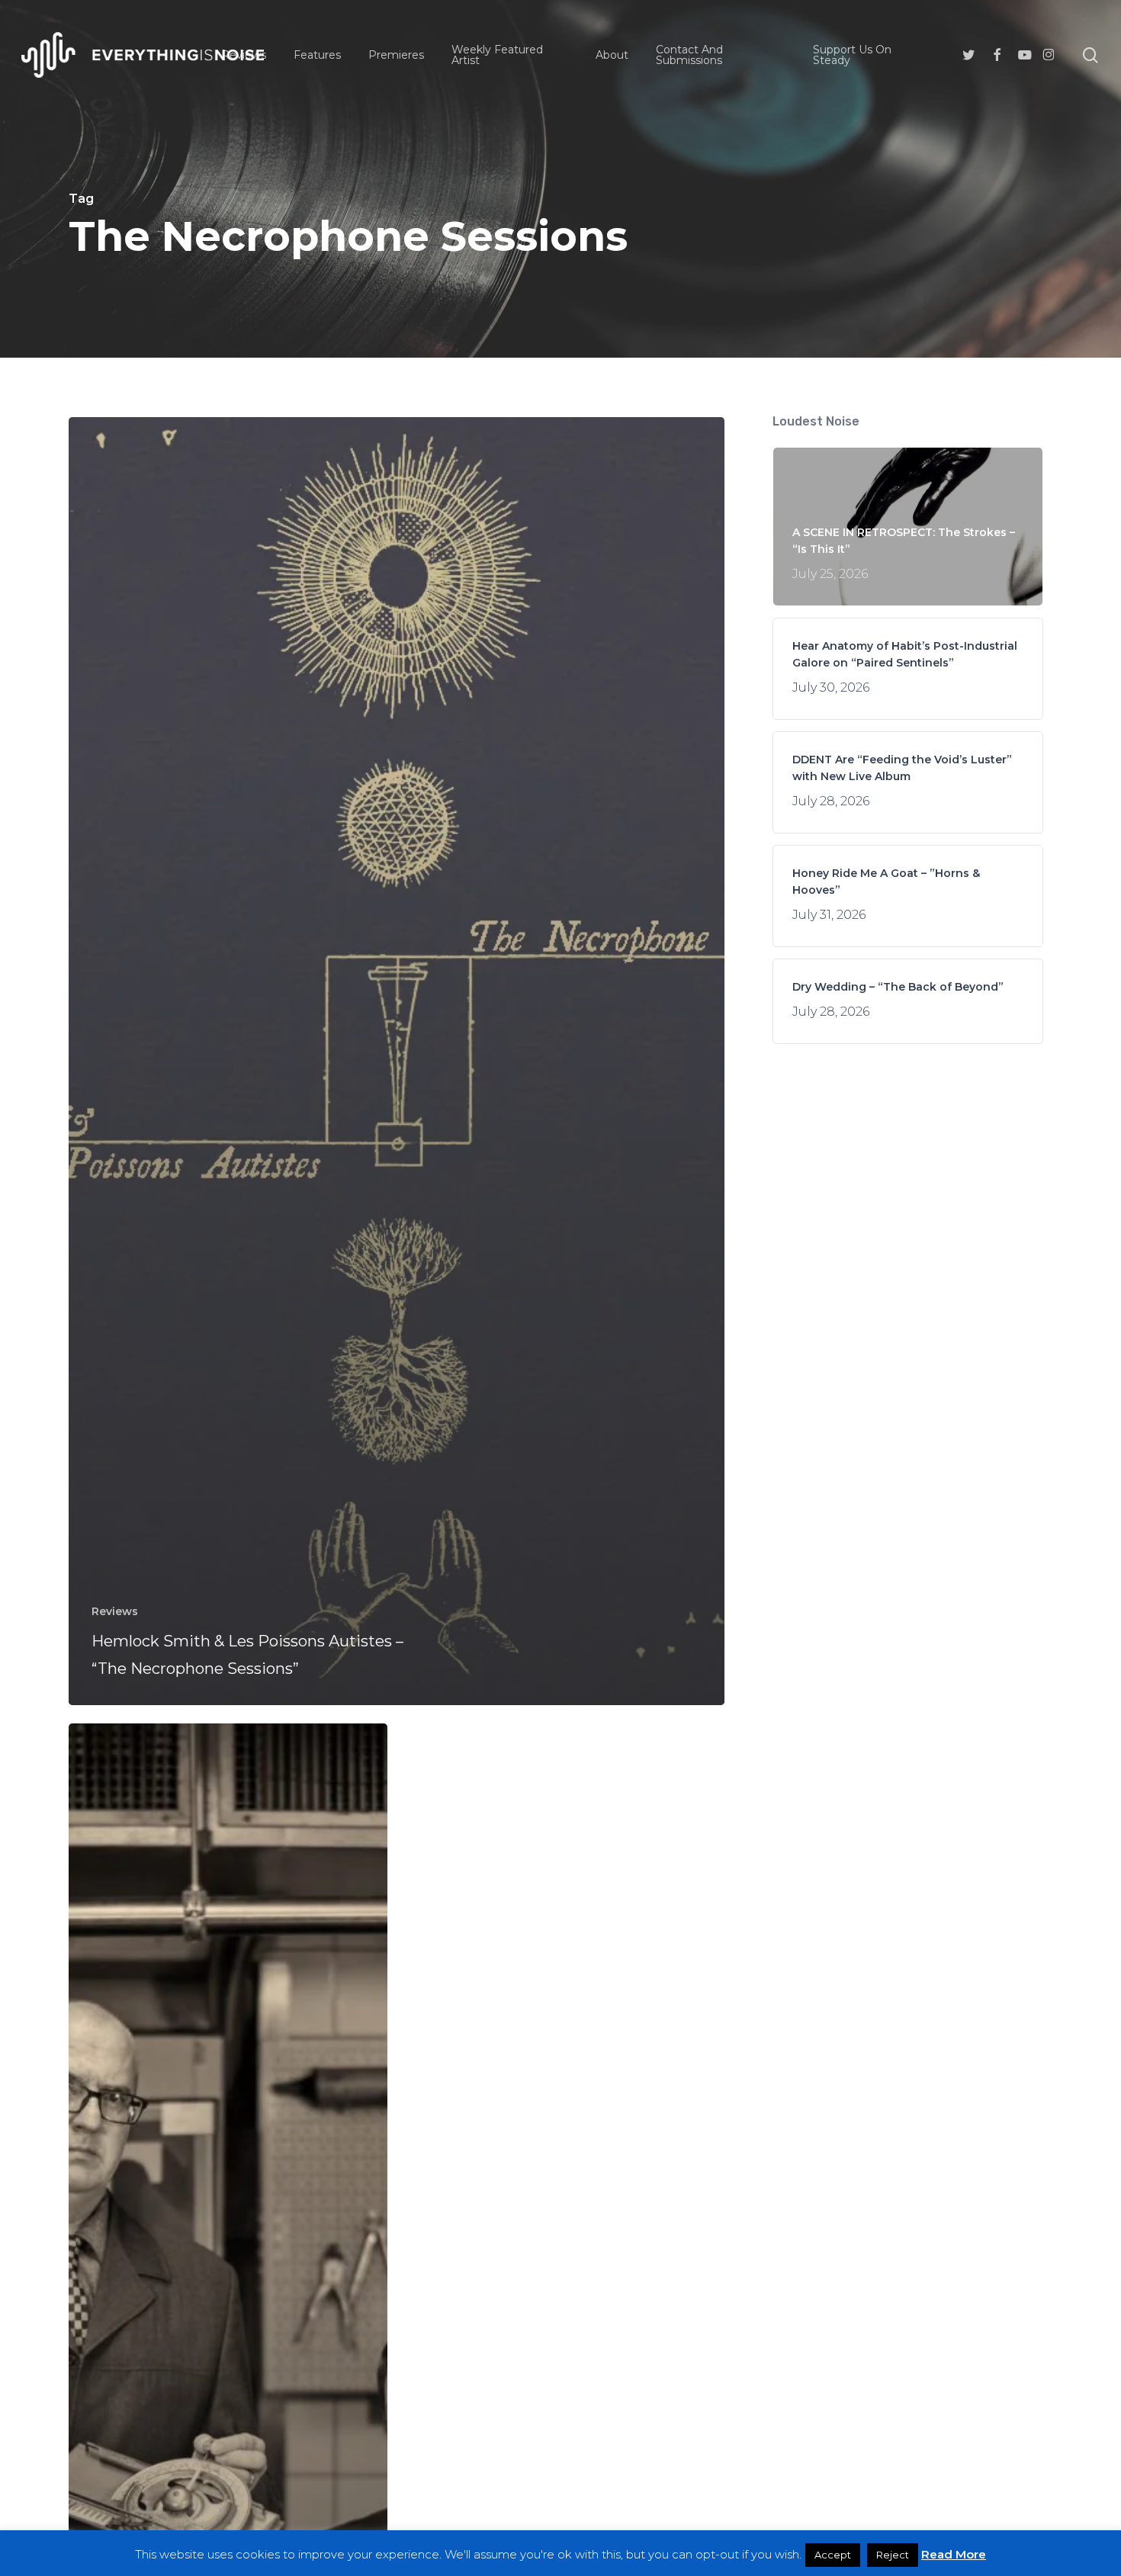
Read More (954, 2554)
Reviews (115, 1611)
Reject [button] (893, 2555)
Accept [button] (833, 2555)
